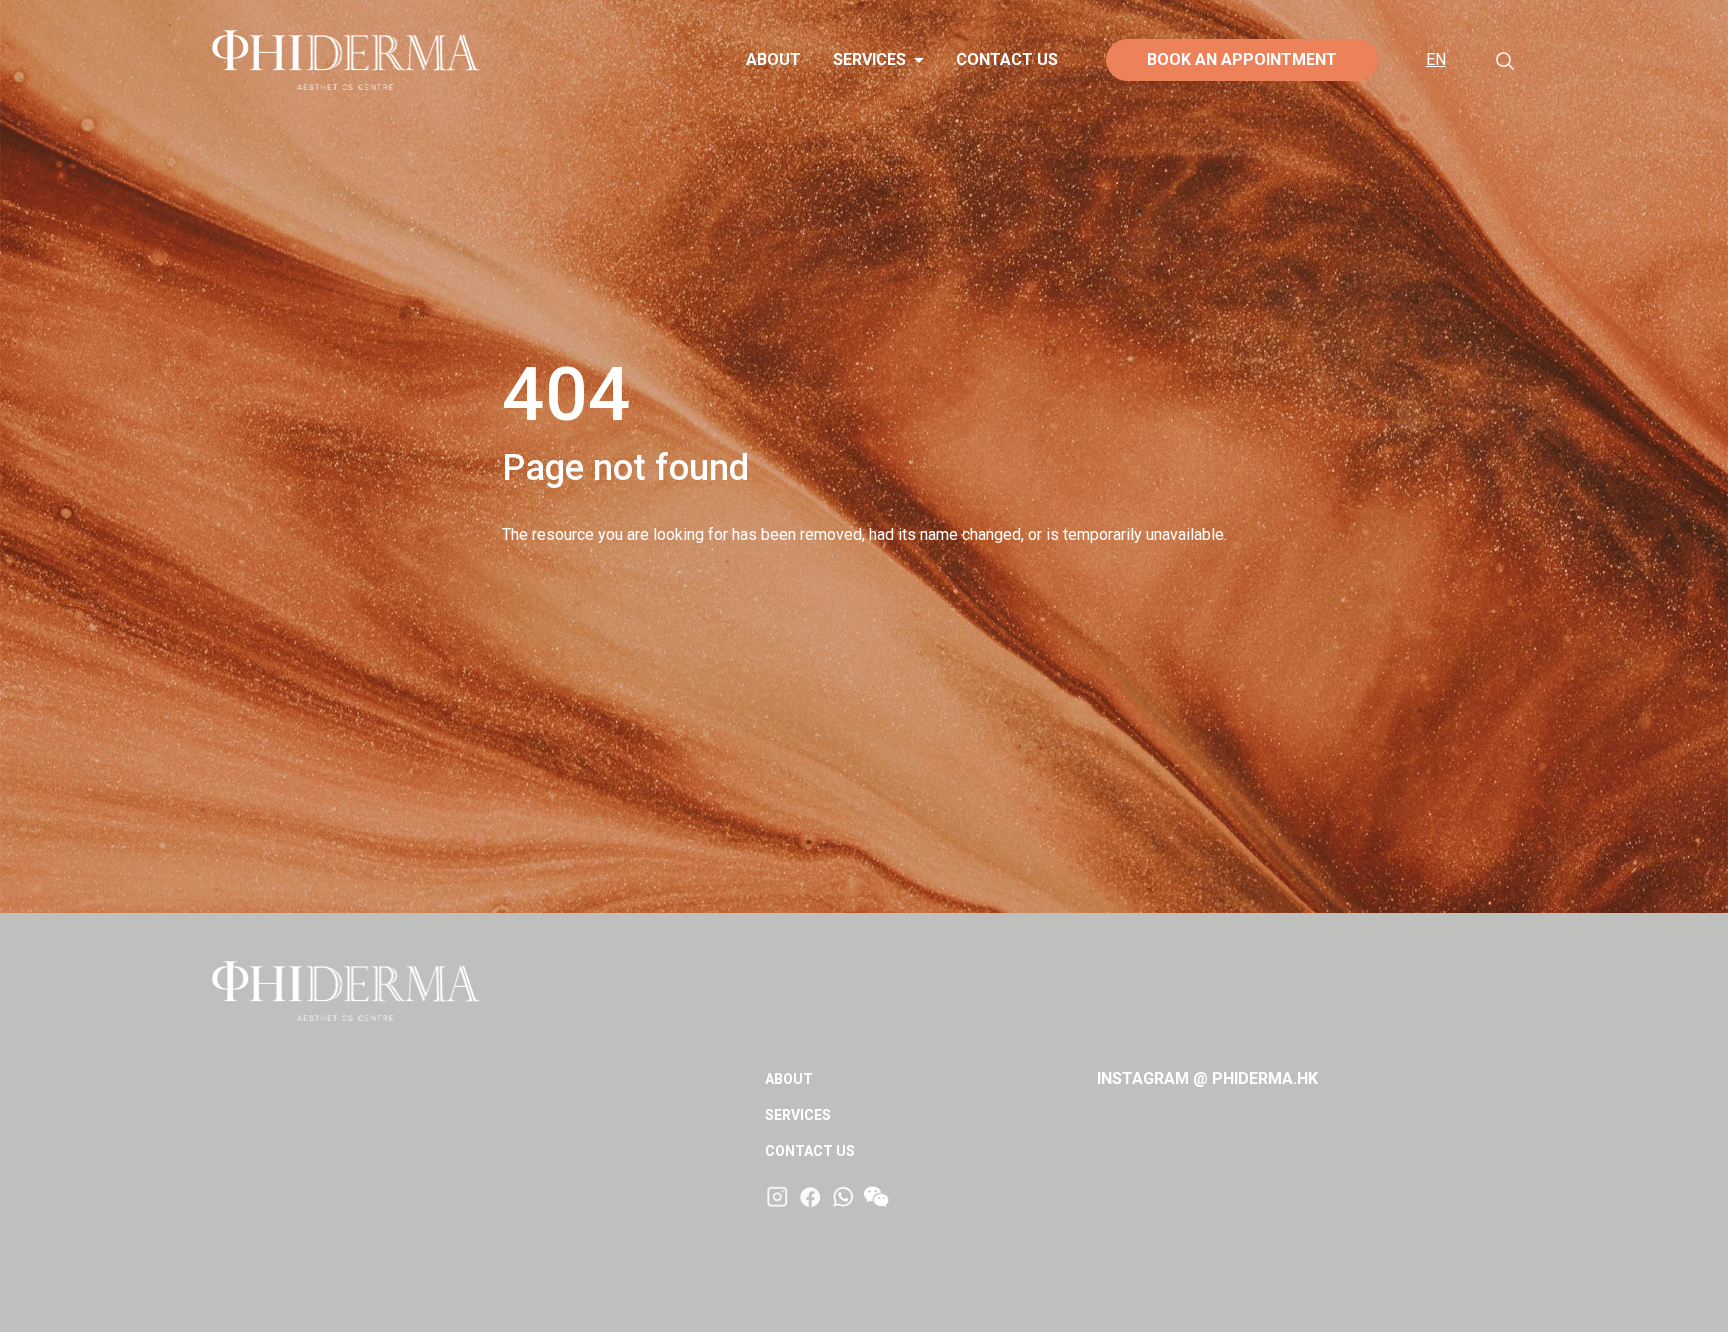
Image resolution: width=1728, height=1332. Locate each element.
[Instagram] (777, 1196)
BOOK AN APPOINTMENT (1242, 59)
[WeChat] (876, 1197)
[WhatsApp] (843, 1196)
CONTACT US (1007, 59)
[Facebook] (810, 1196)
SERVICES (869, 59)
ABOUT (773, 59)
